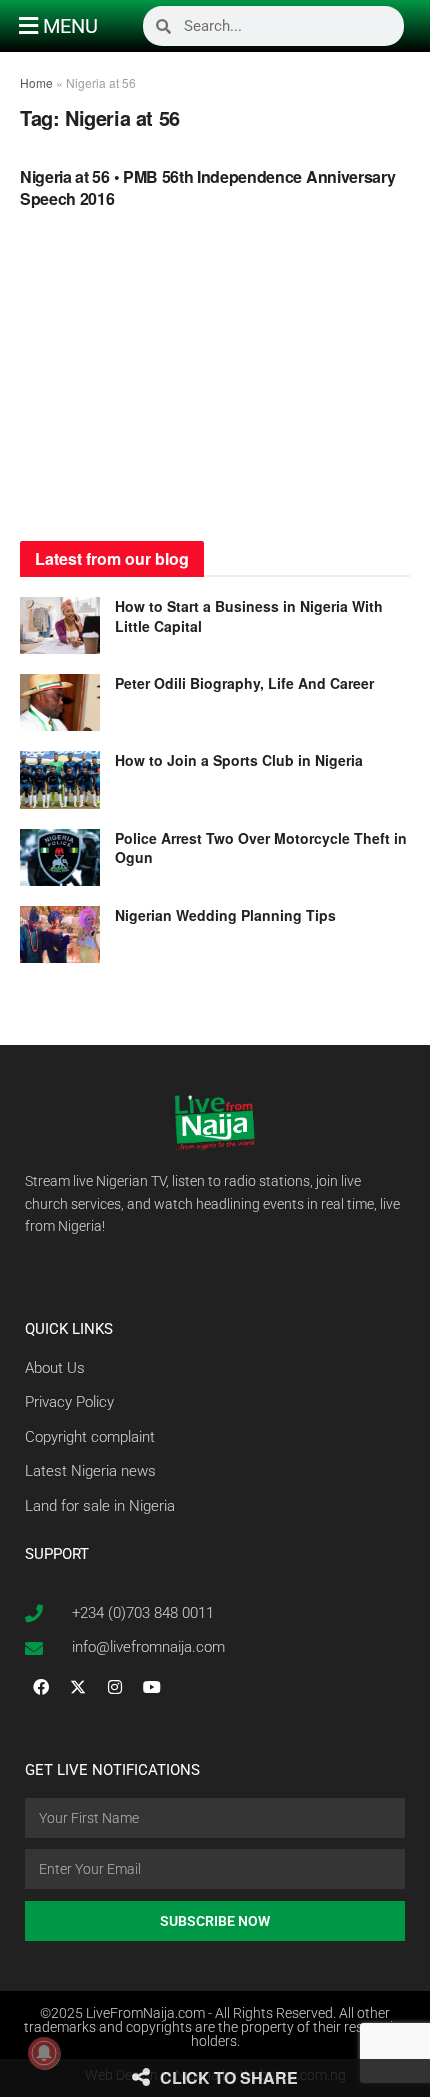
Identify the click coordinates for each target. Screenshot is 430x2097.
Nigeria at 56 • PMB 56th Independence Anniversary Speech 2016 (207, 187)
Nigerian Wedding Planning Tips (227, 915)
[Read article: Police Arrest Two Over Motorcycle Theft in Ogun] (60, 857)
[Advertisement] (215, 381)
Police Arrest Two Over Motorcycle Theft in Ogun (261, 848)
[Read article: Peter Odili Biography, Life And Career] (60, 702)
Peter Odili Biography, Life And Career (244, 683)
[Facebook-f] (41, 1687)
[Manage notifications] (44, 2053)
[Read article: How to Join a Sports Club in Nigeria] (60, 779)
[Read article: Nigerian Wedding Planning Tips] (60, 934)
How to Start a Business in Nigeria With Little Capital (249, 616)
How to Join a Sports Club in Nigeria (239, 760)
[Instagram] (115, 1687)
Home (36, 82)
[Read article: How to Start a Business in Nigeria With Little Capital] (60, 625)
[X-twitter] (78, 1687)
